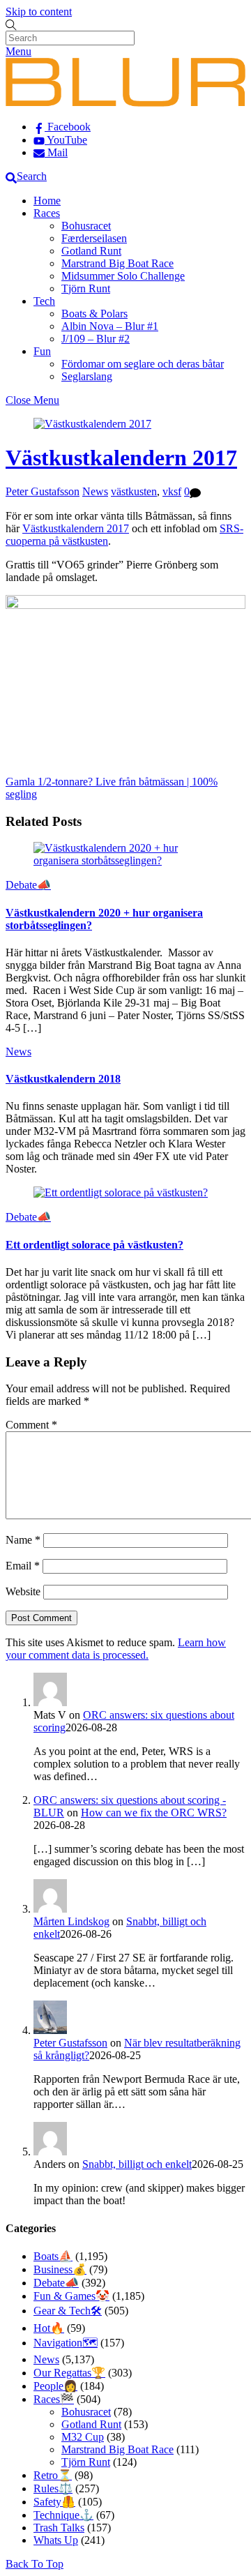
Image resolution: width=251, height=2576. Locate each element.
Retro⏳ (53, 2475)
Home (47, 201)
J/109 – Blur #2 (96, 339)
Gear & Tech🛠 (68, 2311)
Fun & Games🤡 (71, 2296)
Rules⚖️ (53, 2488)
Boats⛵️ (53, 2256)
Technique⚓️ (63, 2515)
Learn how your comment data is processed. (116, 1649)
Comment (31, 1425)
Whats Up (56, 2540)
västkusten (134, 491)
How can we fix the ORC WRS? (154, 1813)
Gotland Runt (91, 251)
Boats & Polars (94, 314)
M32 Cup (83, 2437)
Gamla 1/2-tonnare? (49, 782)
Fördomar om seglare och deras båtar (143, 364)
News (95, 491)
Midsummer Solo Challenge (123, 276)
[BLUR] (125, 103)
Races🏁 (54, 2399)
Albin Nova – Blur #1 (110, 326)
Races (47, 213)
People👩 (55, 2386)
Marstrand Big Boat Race (117, 263)
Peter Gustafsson (43, 491)
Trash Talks (59, 2528)
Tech (44, 301)
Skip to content (39, 12)
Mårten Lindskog (71, 1921)
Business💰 (60, 2269)
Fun (42, 351)
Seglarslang (87, 376)
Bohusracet (86, 226)
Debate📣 (28, 885)
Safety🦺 (54, 2502)
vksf (172, 491)
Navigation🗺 (66, 2343)
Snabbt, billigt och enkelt (137, 2164)
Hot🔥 (49, 2328)
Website (23, 1591)
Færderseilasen (94, 238)
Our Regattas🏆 (69, 2373)
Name (23, 1540)
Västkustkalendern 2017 (121, 458)
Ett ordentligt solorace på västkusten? (94, 1245)
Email (23, 1566)
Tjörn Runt (86, 288)
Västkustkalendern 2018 (63, 1079)
